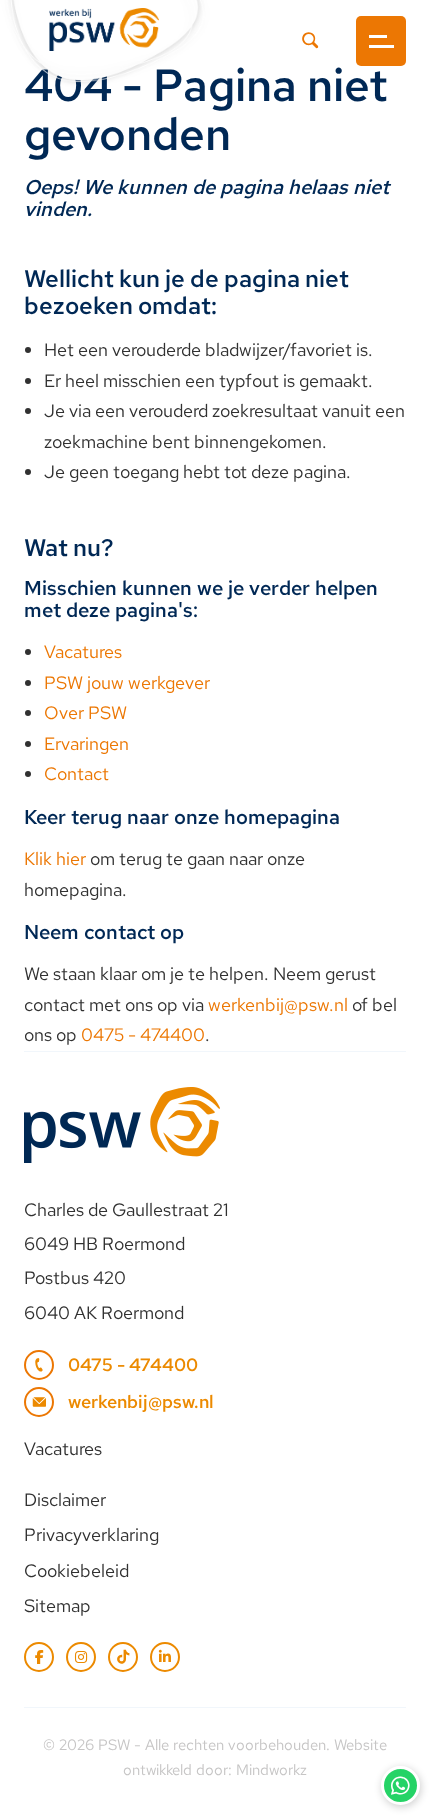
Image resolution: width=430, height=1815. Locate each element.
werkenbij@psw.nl (278, 1004)
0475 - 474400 (143, 1034)
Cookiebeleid (76, 1570)
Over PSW (85, 712)
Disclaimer (65, 1499)
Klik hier (55, 858)
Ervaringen (86, 743)
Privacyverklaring (91, 1534)
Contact (76, 773)
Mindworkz (271, 1770)
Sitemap (57, 1605)
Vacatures (83, 651)
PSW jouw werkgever (127, 682)
